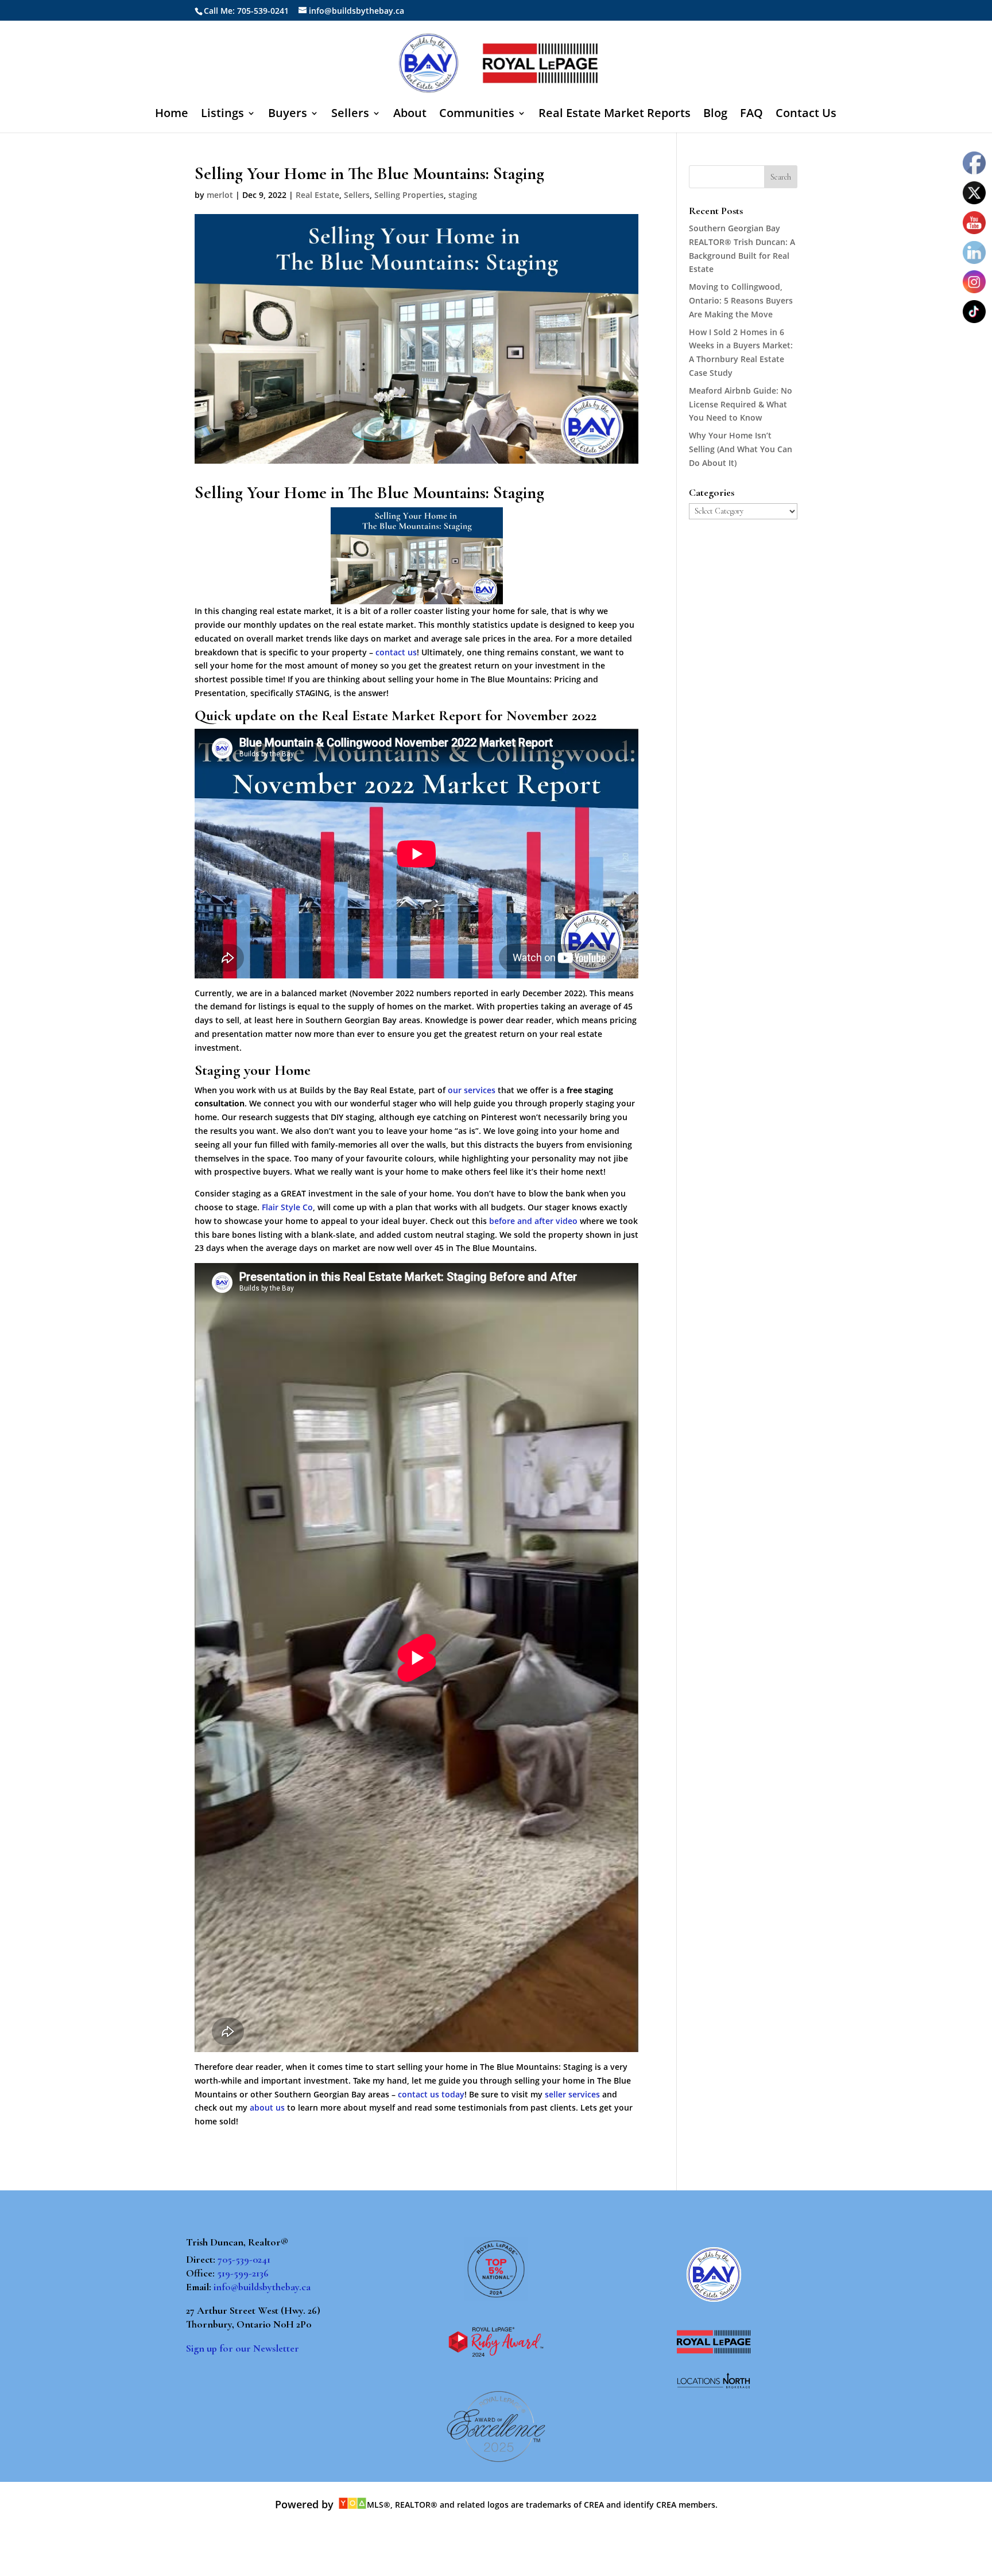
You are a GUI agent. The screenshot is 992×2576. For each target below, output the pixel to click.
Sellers (350, 115)
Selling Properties (409, 195)
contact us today (431, 2094)
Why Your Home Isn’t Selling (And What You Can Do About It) (741, 449)
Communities (477, 115)
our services (472, 1090)
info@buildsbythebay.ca (262, 2287)
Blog (715, 115)
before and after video (533, 1221)
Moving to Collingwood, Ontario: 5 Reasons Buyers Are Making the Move (741, 300)
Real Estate (317, 195)
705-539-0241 (244, 2259)
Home (172, 115)
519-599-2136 (243, 2273)
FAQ (751, 115)
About (410, 115)
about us (267, 2107)
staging (463, 195)
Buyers (288, 115)
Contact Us (806, 115)
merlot (220, 195)
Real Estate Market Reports (615, 115)
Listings (222, 115)
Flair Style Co (287, 1207)
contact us (396, 652)
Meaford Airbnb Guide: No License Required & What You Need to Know (741, 404)
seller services (572, 2094)
